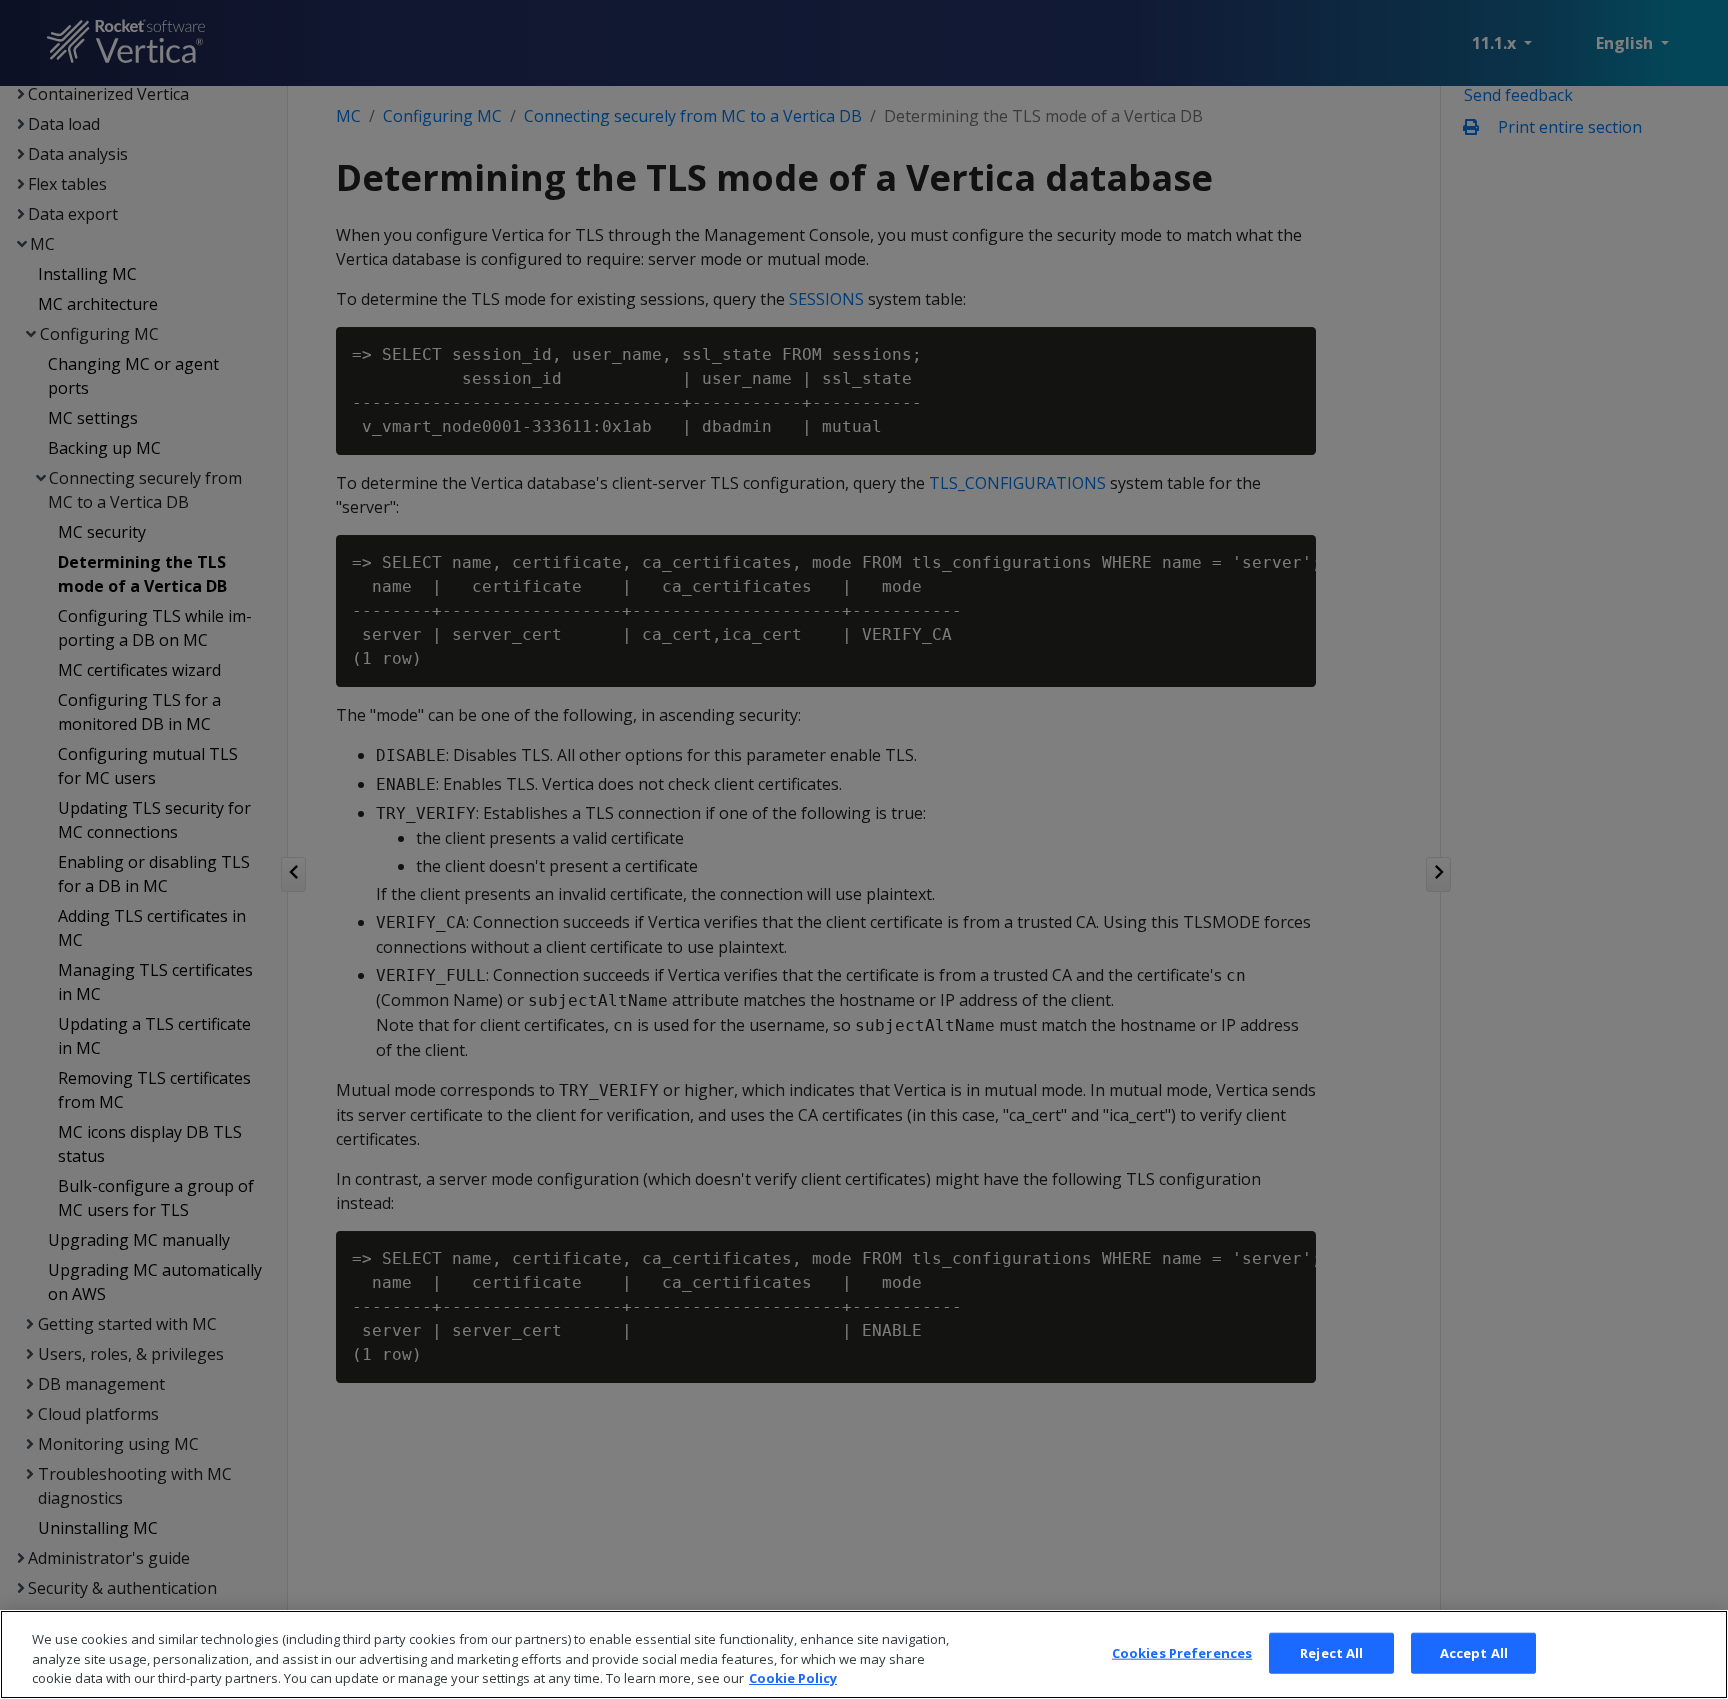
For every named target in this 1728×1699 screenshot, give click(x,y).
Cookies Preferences (1182, 1652)
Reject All (1331, 1652)
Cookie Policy (793, 1678)
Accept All (1474, 1652)
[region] (864, 1654)
